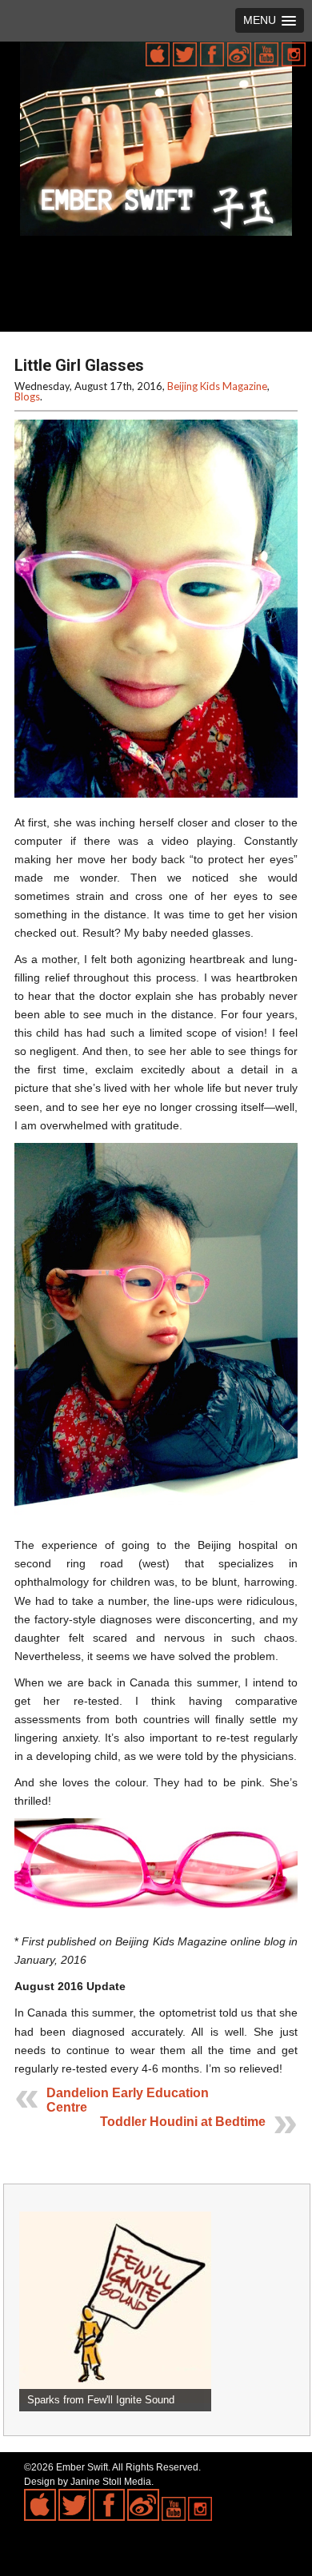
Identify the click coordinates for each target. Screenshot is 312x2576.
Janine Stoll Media (111, 2482)
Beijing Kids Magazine (217, 386)
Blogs (27, 396)
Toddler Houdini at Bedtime (183, 2122)
